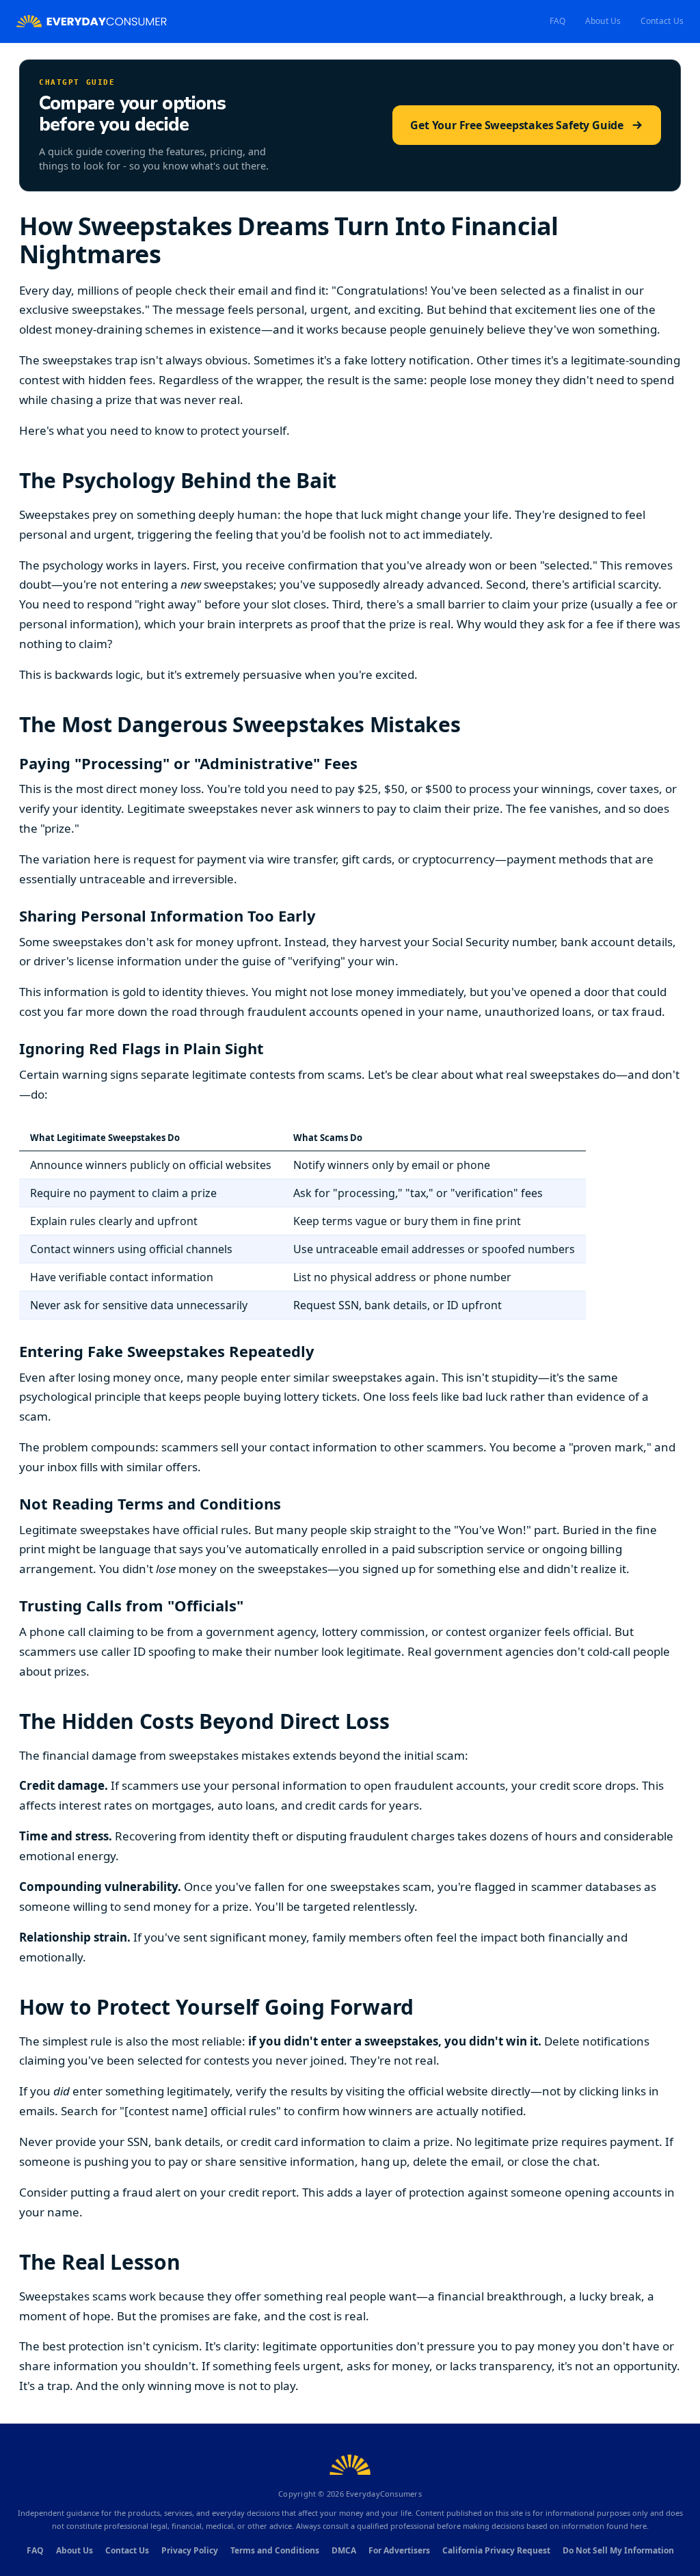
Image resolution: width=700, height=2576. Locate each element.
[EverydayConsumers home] (92, 22)
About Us (603, 21)
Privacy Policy (190, 2550)
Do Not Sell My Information (618, 2550)
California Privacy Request (496, 2550)
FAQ (558, 21)
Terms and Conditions (275, 2550)
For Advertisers (399, 2550)
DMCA (344, 2550)
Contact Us (662, 21)
